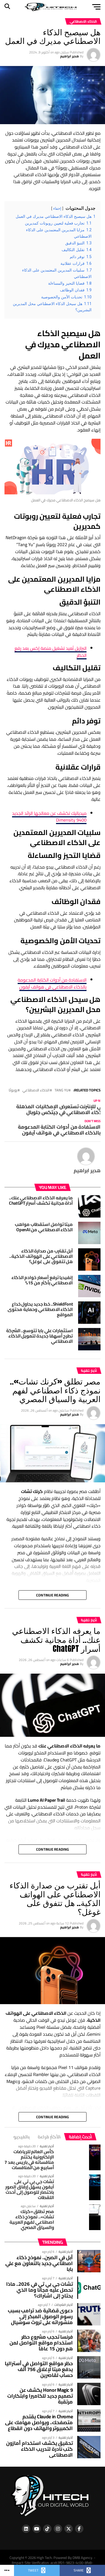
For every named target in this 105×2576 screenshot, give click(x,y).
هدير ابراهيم (70, 56)
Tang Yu (61, 1090)
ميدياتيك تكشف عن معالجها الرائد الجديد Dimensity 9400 (49, 817)
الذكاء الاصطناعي (36, 1090)
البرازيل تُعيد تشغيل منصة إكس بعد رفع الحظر (51, 652)
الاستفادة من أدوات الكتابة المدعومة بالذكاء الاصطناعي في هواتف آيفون (52, 983)
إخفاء (57, 208)
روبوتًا (13, 1090)
